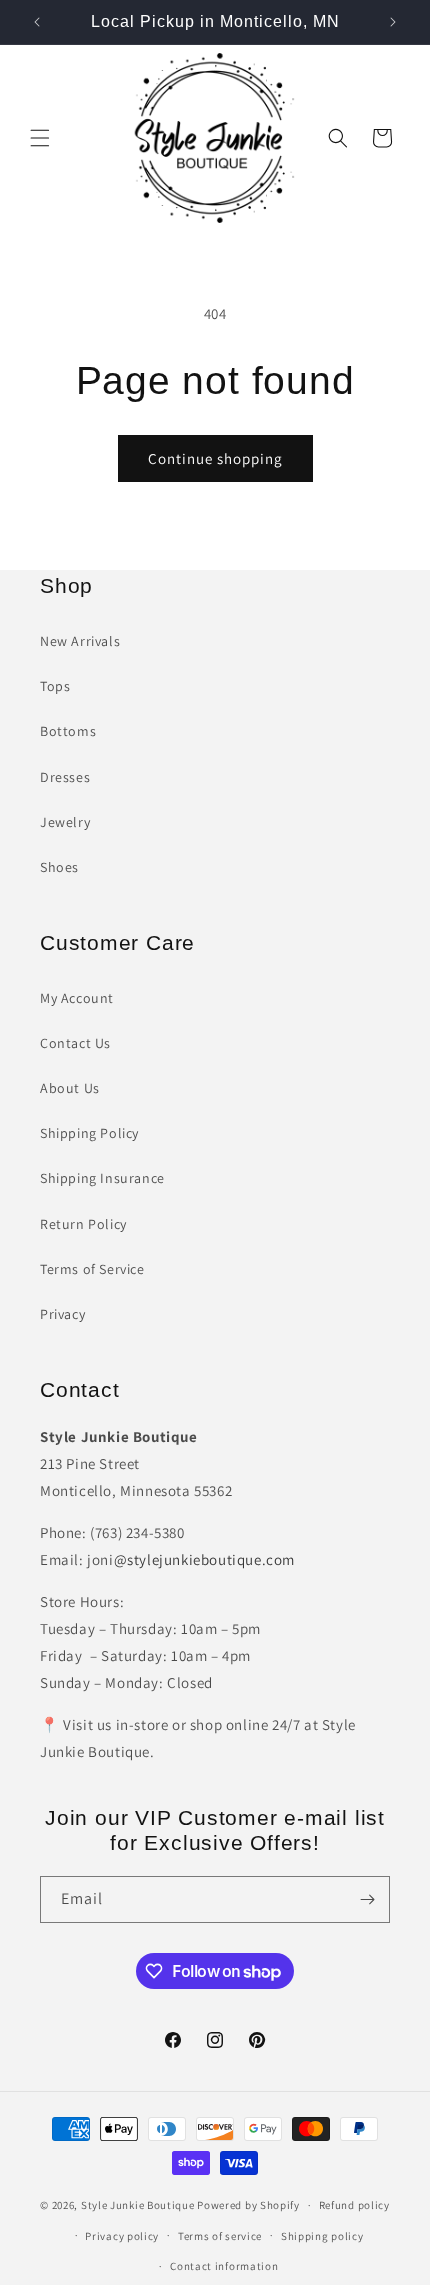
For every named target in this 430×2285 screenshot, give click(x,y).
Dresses (65, 777)
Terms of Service (92, 1269)
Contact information (224, 2266)
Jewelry (65, 822)
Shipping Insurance (102, 1178)
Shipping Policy (89, 1133)
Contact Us (75, 1043)
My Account (77, 998)
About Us (70, 1088)
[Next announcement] (393, 22)
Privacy (62, 1314)
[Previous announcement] (37, 22)
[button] (40, 138)
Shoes (59, 867)
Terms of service (220, 2236)
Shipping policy (322, 2236)
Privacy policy (122, 2236)
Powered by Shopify (248, 2205)
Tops (55, 686)
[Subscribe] (367, 1899)
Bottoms (68, 731)
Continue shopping (215, 458)
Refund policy (354, 2205)
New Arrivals (80, 641)
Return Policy (83, 1224)
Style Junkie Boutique (138, 2205)
